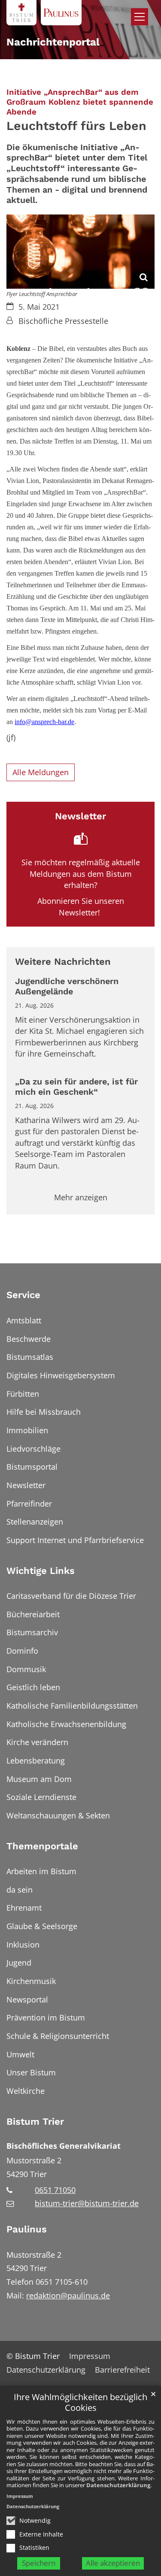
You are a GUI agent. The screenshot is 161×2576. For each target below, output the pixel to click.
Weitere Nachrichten (63, 962)
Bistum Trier (35, 2122)
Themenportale (42, 1846)
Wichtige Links (41, 1571)
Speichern (39, 2563)
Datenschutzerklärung (118, 2485)
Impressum (20, 2496)
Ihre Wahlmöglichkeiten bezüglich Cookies (80, 2402)
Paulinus (27, 2229)
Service (23, 1295)
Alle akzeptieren (113, 2563)
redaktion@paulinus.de (68, 2295)
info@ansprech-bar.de (44, 722)
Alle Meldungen (41, 772)
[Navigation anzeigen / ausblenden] (140, 17)
